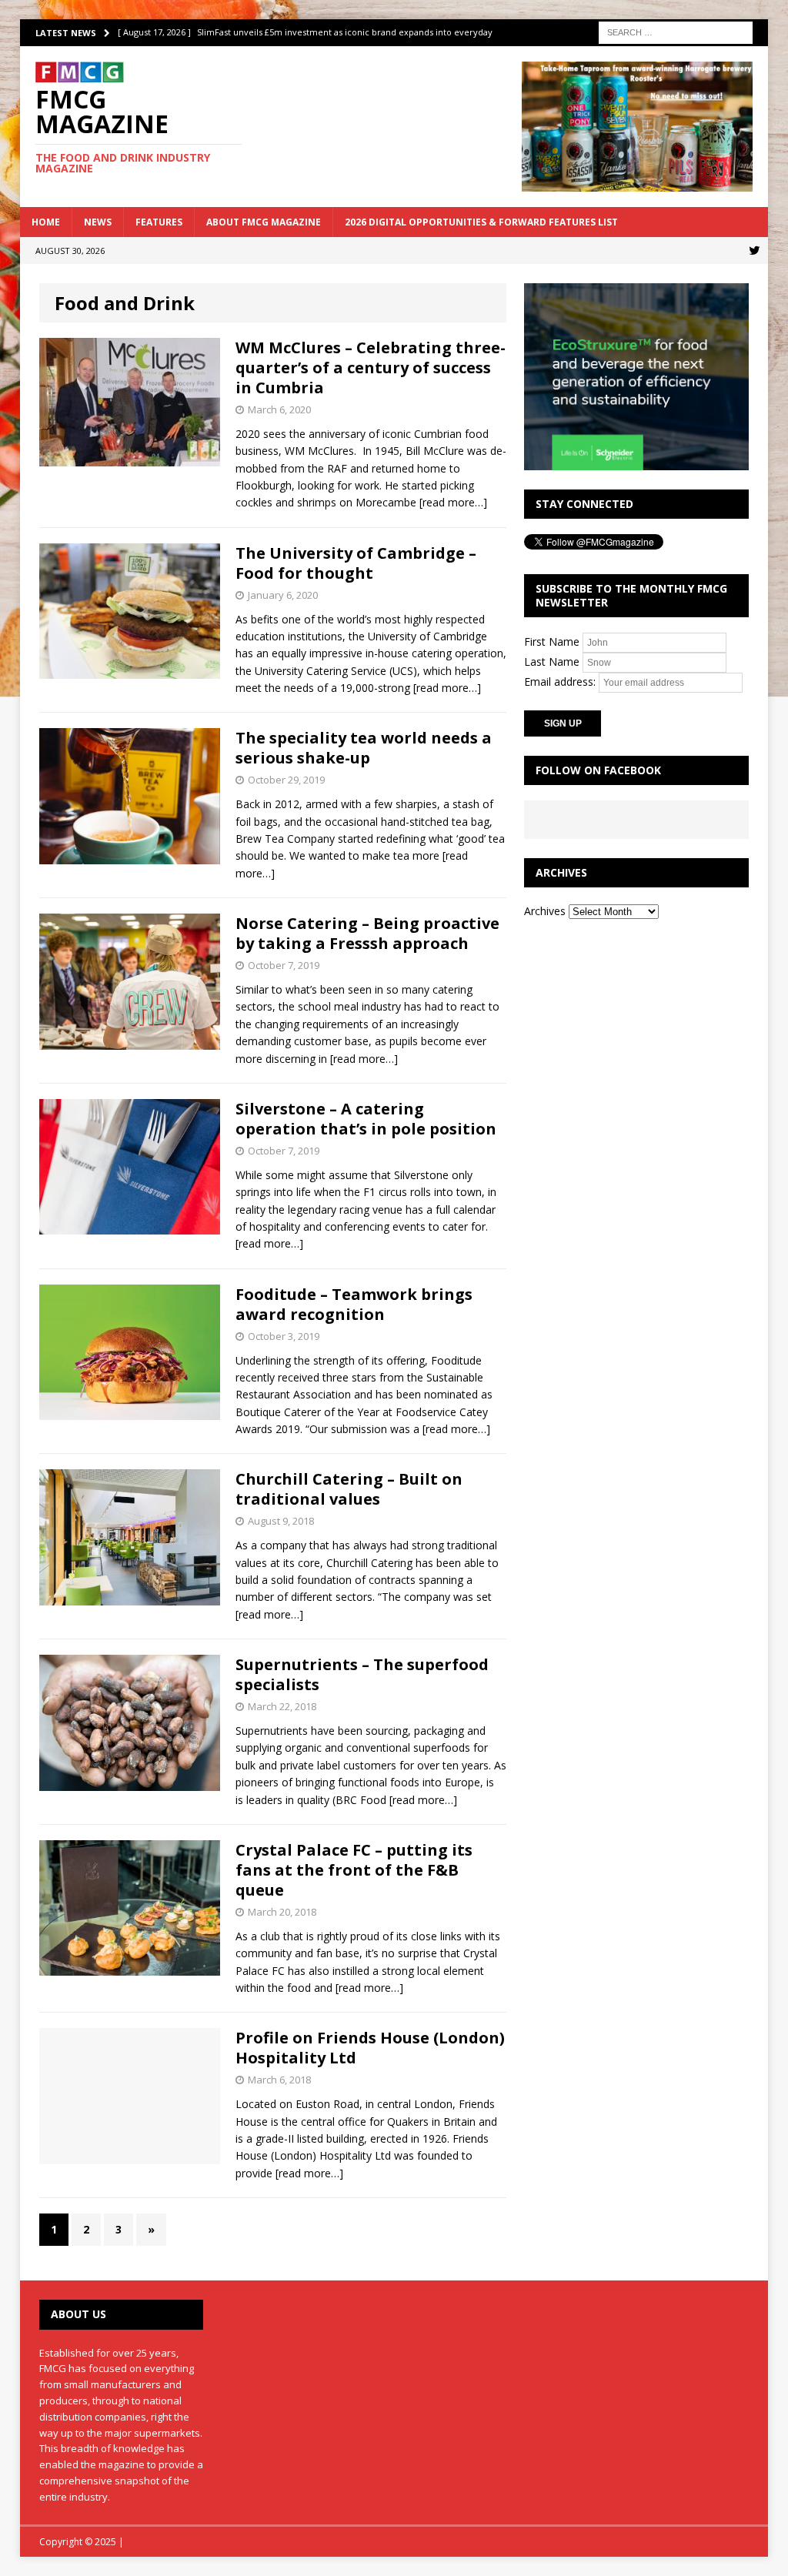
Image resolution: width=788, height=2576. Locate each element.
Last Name (552, 662)
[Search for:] (676, 31)
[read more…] (453, 502)
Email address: (561, 682)
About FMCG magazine (264, 222)
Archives (545, 911)
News (98, 222)
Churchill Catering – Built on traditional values (349, 1489)
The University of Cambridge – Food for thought (356, 563)
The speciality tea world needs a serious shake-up (364, 748)
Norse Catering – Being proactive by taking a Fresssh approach (367, 933)
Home (46, 222)
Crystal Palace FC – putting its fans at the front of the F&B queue (354, 1870)
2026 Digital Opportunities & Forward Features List (481, 222)
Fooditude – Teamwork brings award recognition (354, 1304)
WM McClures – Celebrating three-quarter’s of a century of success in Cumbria (371, 368)
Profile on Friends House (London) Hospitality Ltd (370, 2048)
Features (159, 222)
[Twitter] (755, 251)
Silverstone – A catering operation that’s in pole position (366, 1119)
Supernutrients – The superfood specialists (362, 1674)
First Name (552, 641)
